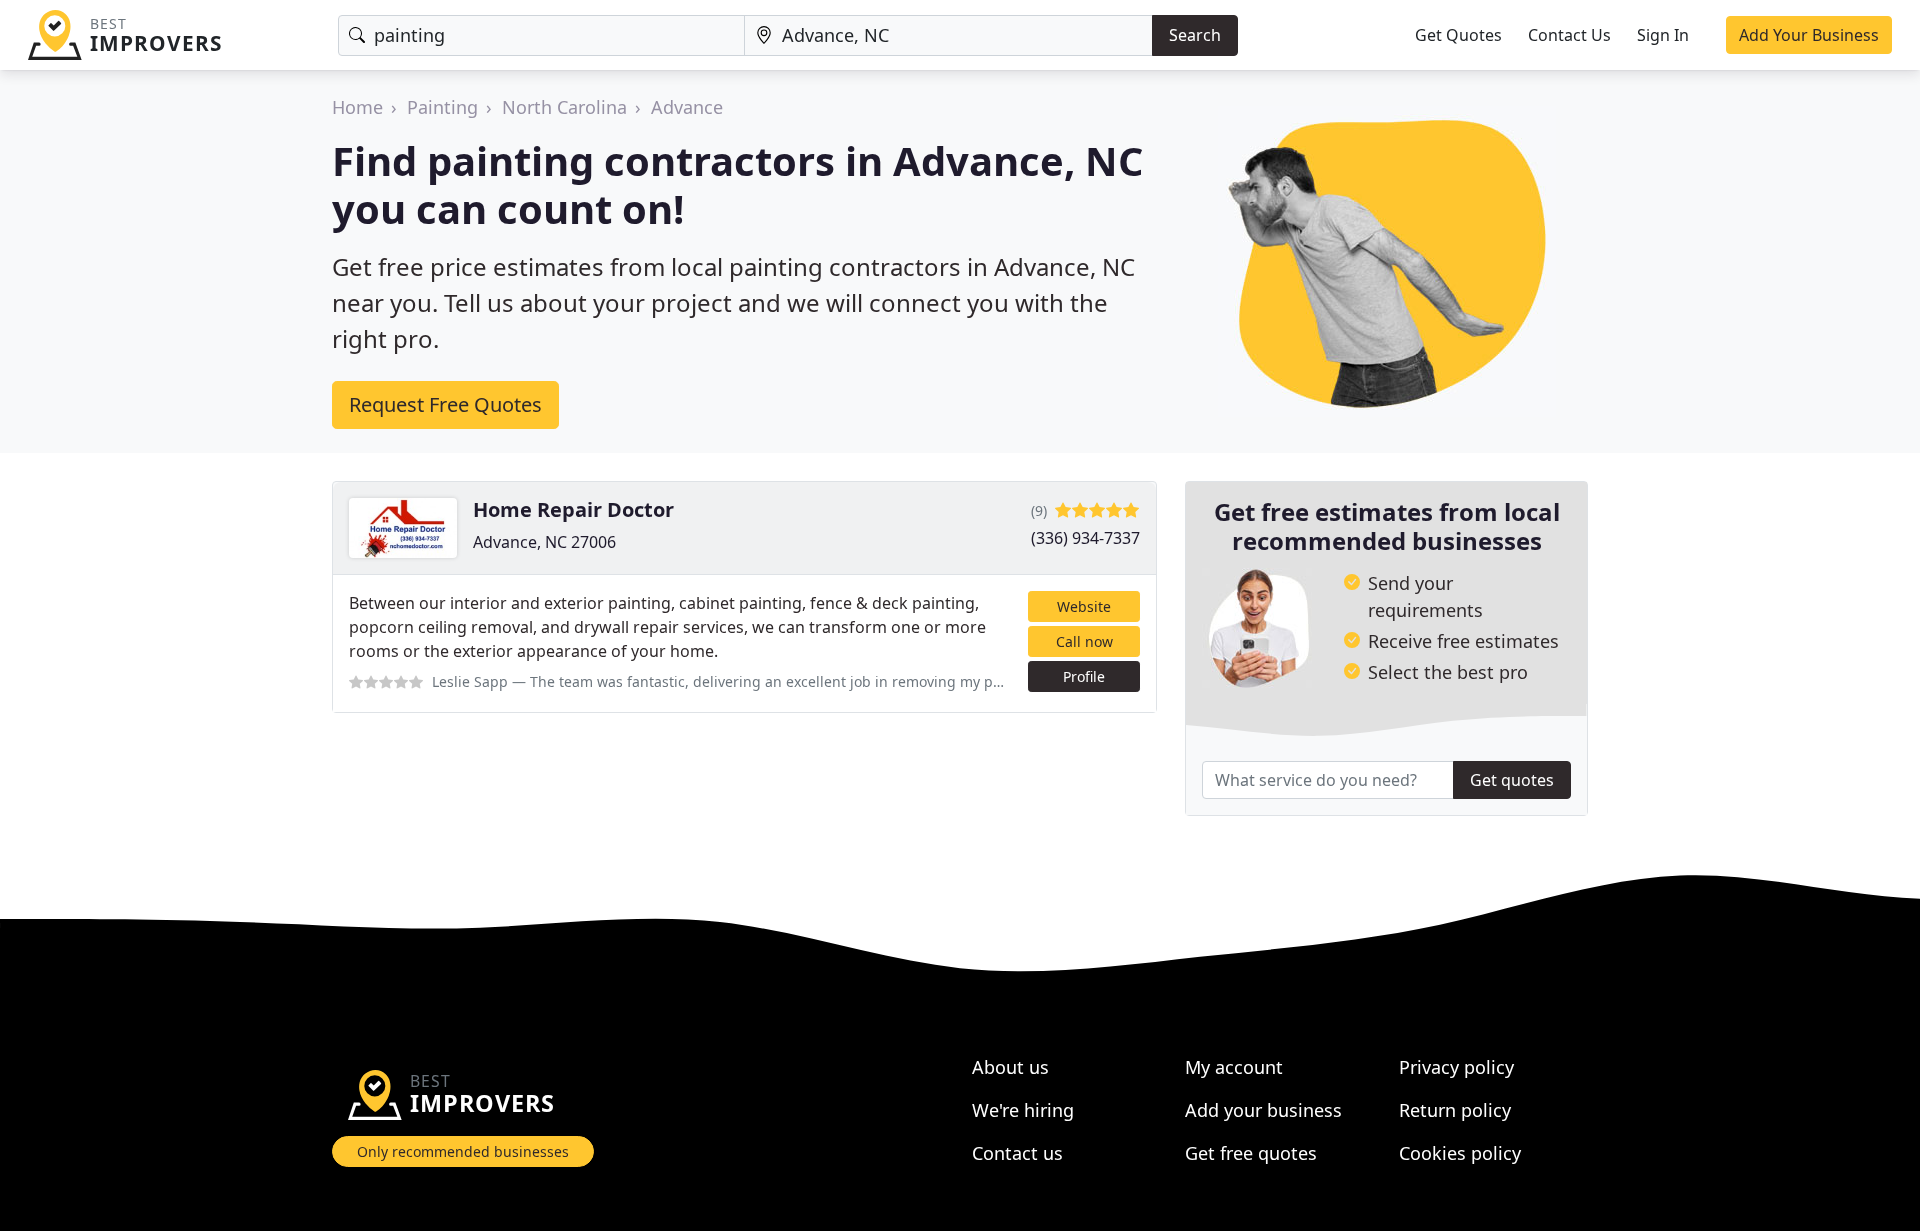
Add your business (1263, 1110)
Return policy (1455, 1110)
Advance (687, 107)
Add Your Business (1809, 35)
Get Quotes (1458, 35)
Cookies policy (1460, 1153)
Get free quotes (1251, 1153)
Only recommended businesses (463, 1151)
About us (1010, 1067)
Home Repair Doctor (573, 509)
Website (1084, 606)
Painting (442, 107)
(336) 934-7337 (1085, 538)
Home (357, 107)
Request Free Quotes (445, 404)
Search (1195, 35)
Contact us (1017, 1153)
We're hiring (1023, 1110)
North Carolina (564, 107)
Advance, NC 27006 (544, 542)
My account (1234, 1067)
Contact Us (1569, 35)
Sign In (1663, 35)
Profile (1084, 676)
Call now (1084, 641)
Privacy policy (1456, 1067)
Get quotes (1512, 780)
